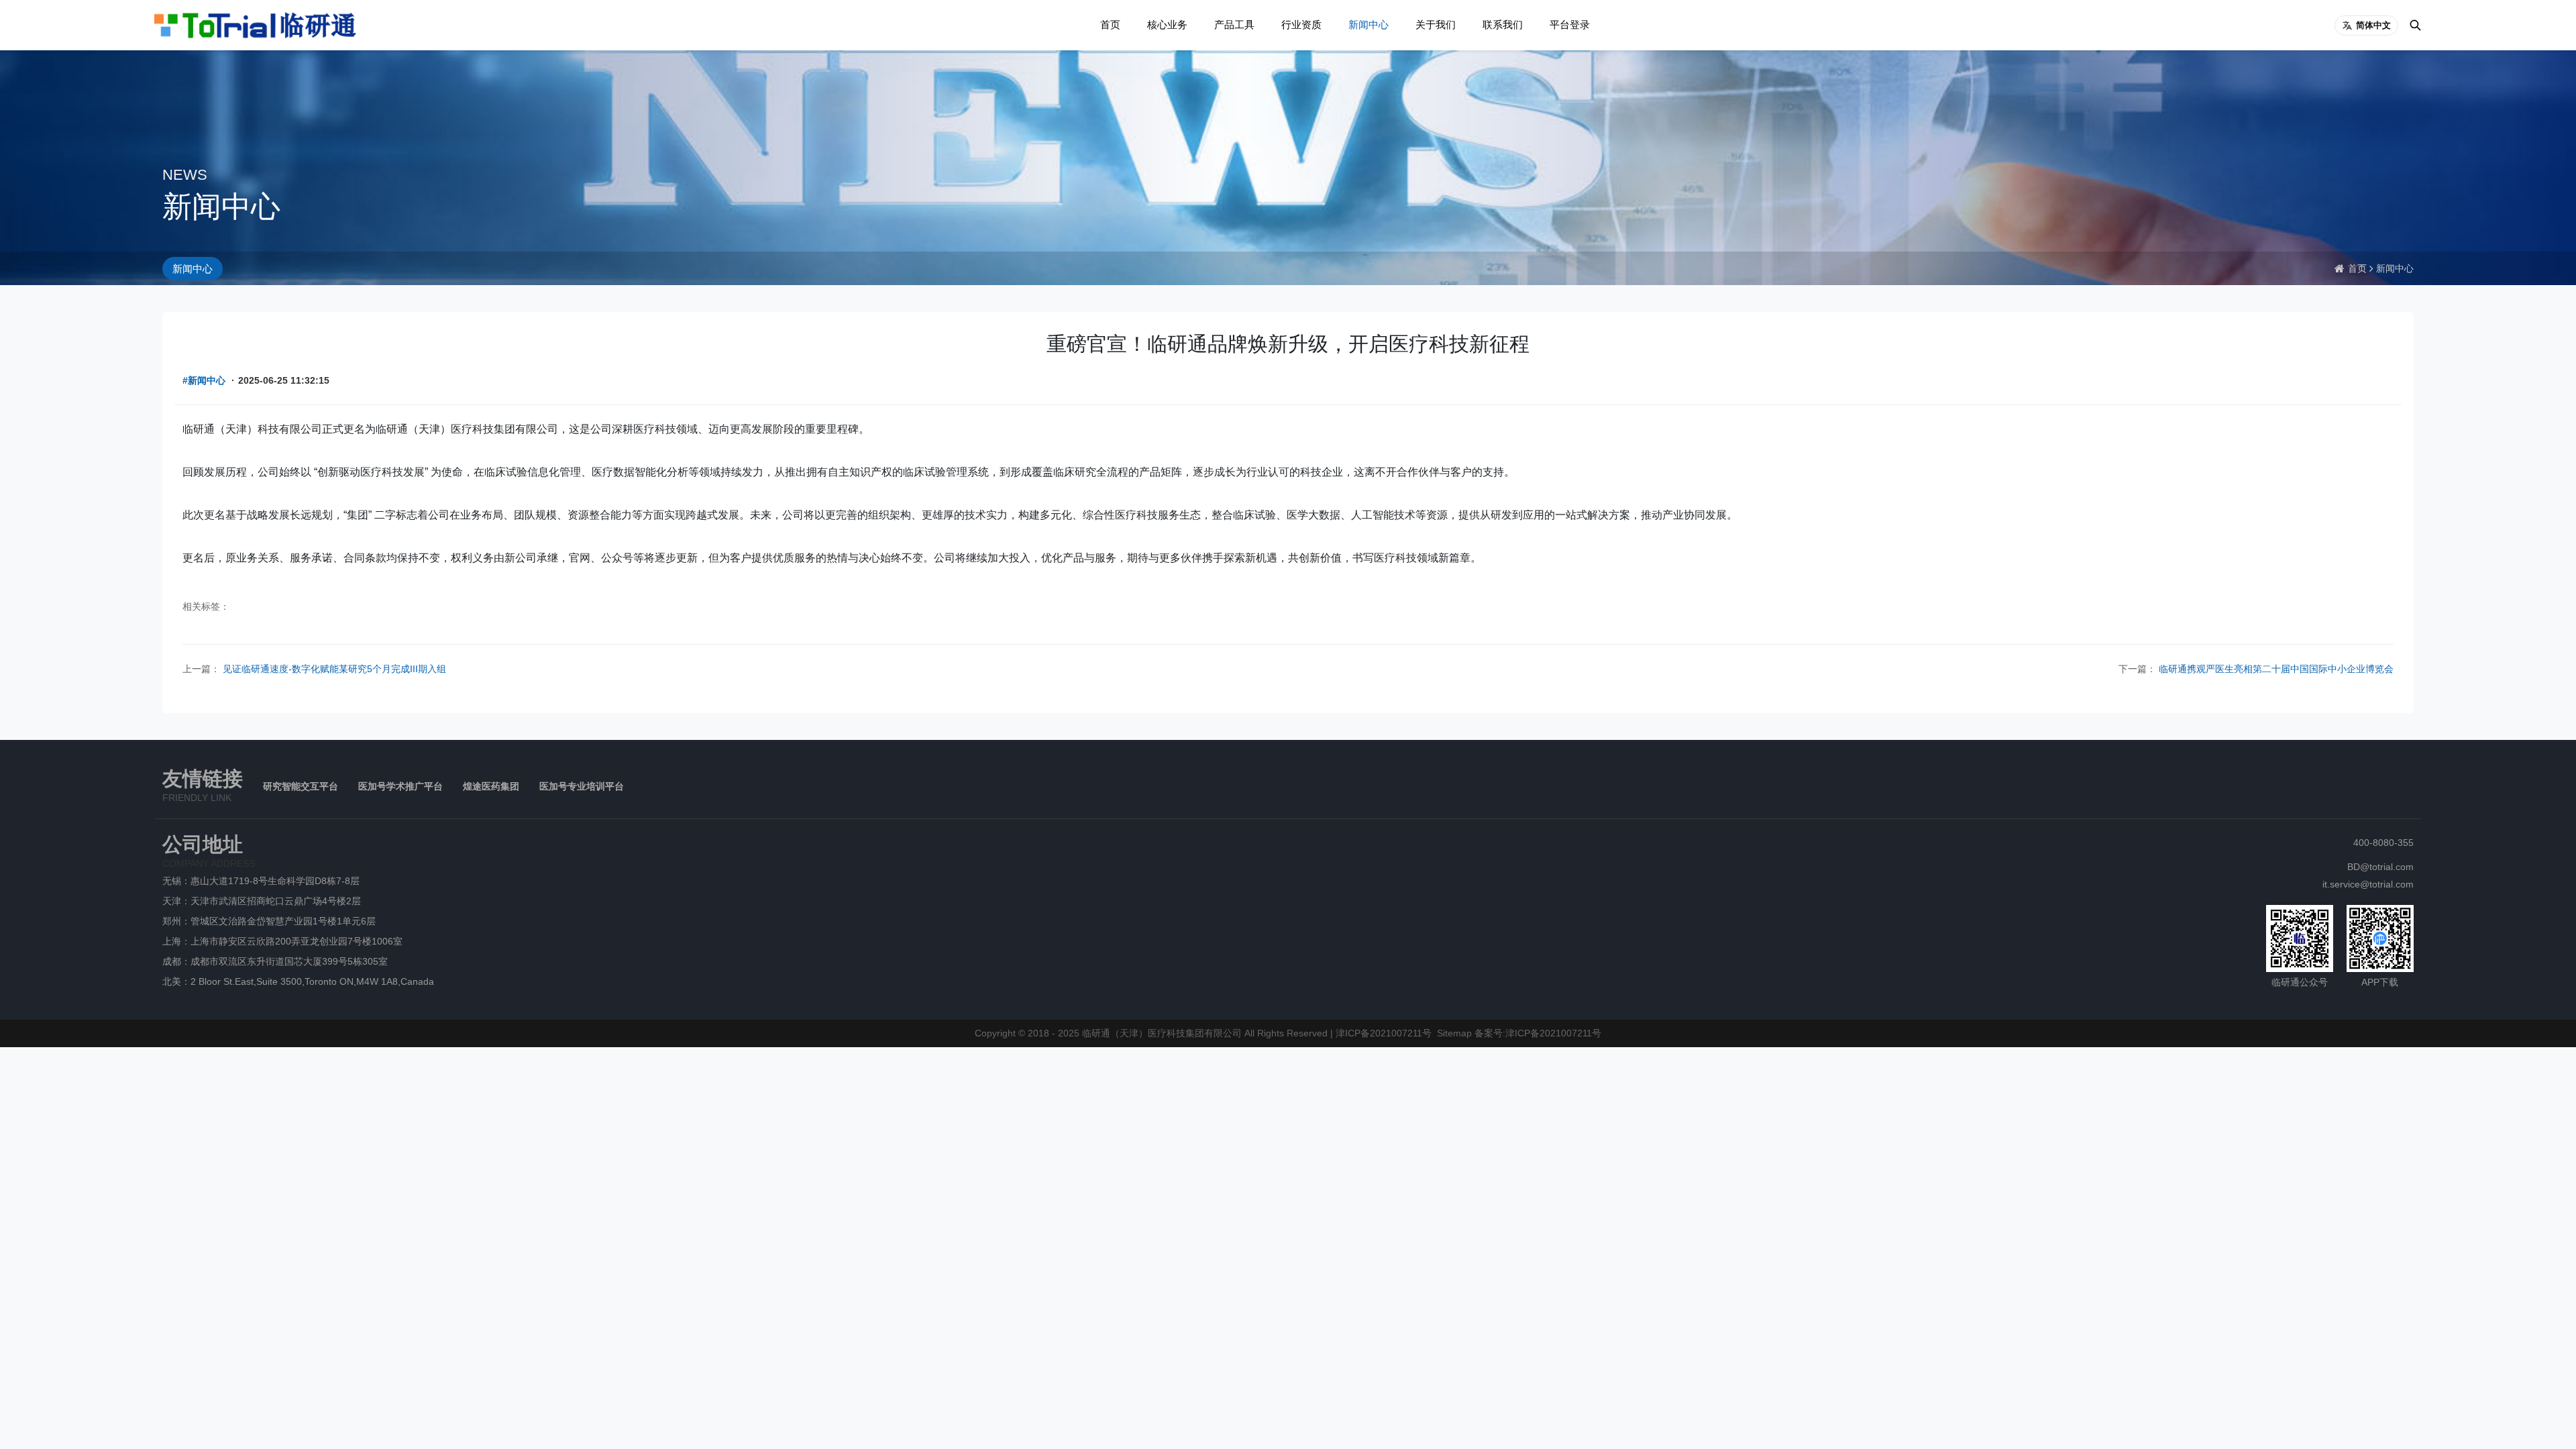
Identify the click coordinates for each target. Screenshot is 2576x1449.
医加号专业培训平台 (582, 786)
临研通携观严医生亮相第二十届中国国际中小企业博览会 (2275, 669)
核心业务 (1167, 24)
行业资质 (1301, 24)
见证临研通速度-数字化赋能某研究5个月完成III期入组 (333, 669)
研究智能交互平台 (301, 786)
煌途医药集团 (491, 786)
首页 (1110, 24)
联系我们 (1503, 24)
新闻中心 (1368, 24)
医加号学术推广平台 (400, 786)
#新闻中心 (204, 380)
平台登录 (1570, 24)
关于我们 (1436, 24)
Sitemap (1454, 1033)
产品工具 (1234, 24)
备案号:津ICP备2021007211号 (1538, 1033)
